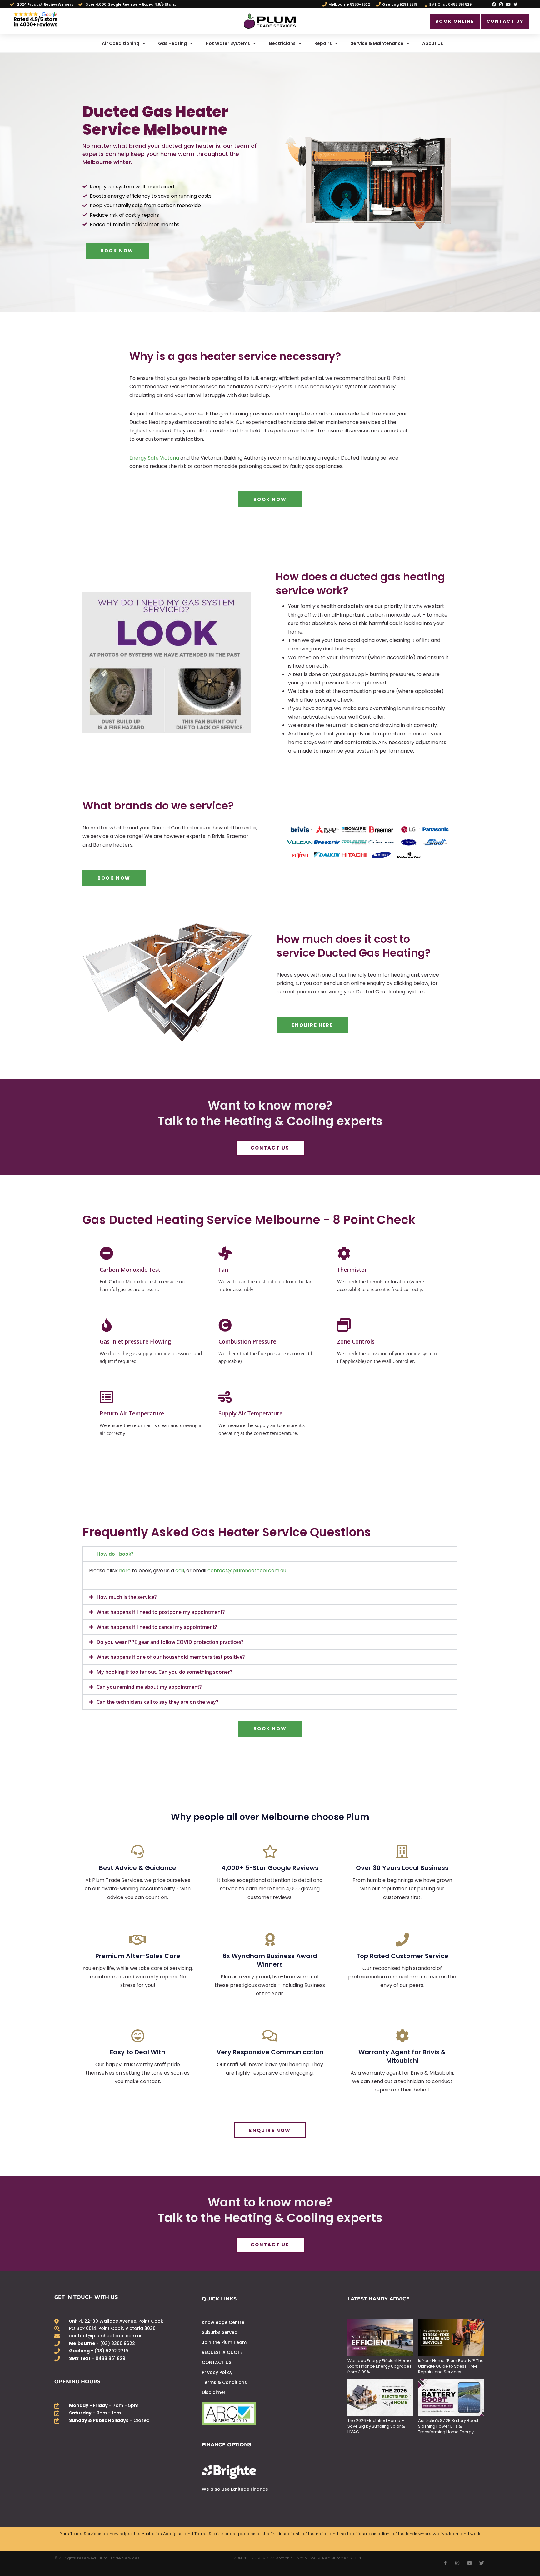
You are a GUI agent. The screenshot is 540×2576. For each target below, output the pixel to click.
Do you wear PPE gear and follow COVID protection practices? (170, 1642)
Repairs (323, 43)
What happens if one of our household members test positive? (171, 1657)
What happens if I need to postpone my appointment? (161, 1612)
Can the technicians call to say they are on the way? (157, 1702)
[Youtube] (508, 4)
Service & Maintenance (377, 43)
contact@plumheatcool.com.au (247, 1571)
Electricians (282, 43)
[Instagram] (501, 4)
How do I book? (115, 1554)
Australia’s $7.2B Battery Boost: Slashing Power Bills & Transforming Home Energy (449, 2426)
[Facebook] (494, 4)
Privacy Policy (217, 2372)
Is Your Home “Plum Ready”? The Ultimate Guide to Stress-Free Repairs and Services (451, 2366)
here (125, 1571)
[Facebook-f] (445, 2563)
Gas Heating (172, 43)
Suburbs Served (220, 2332)
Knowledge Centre (223, 2322)
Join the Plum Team (224, 2342)
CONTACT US (217, 2362)
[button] (270, 1554)
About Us (433, 43)
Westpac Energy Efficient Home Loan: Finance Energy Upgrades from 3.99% (380, 2366)
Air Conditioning (121, 43)
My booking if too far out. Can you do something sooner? (164, 1672)
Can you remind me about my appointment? (149, 1687)
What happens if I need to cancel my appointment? (157, 1627)
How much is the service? (127, 1597)
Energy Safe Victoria (154, 458)
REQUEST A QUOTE (222, 2352)
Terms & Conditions (224, 2382)
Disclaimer (214, 2392)
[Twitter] (516, 4)
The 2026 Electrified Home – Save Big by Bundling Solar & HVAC (376, 2426)
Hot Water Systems (228, 43)
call (180, 1571)
